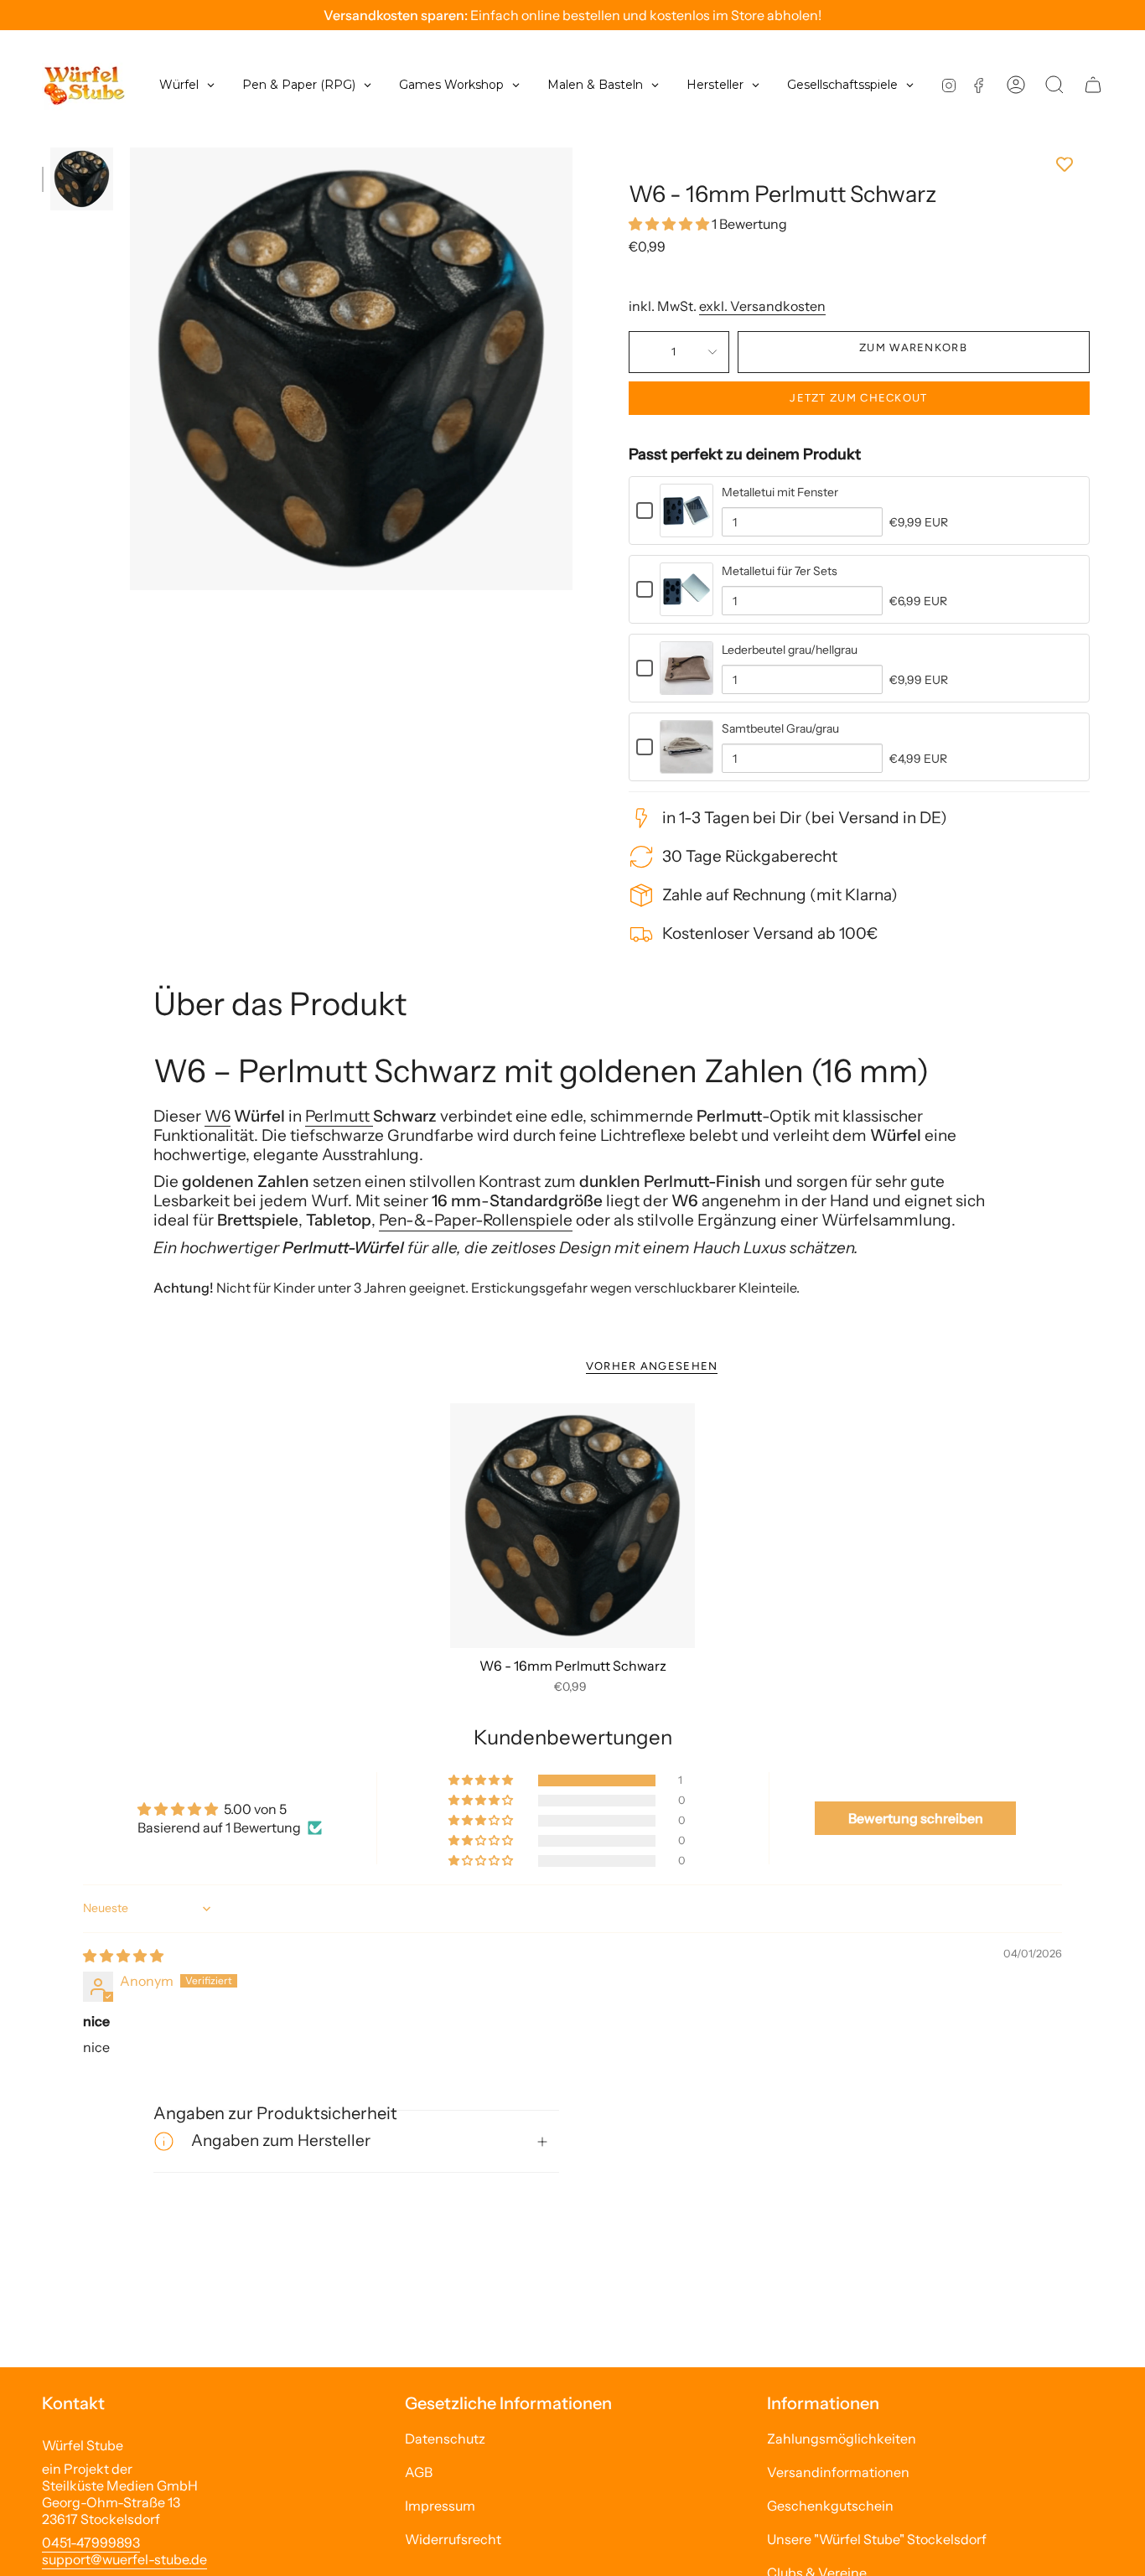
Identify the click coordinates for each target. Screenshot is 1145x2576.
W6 (218, 1116)
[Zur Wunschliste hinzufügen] (859, 164)
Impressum (440, 2506)
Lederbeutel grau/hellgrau (790, 650)
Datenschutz (445, 2439)
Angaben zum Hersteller (281, 2141)
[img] (123, 1956)
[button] (670, 224)
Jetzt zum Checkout (858, 398)
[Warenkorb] (1093, 85)
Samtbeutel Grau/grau (780, 728)
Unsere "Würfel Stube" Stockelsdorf (877, 2539)
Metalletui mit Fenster (780, 492)
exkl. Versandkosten (762, 306)
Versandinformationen (838, 2472)
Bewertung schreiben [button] (916, 1818)
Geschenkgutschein (830, 2506)
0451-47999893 (91, 2542)
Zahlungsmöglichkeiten (842, 2439)
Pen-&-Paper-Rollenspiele (476, 1220)
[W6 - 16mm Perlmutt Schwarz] (573, 1526)
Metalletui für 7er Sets (780, 571)
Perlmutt (339, 1116)
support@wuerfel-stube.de (124, 2559)
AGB (419, 2472)
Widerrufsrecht (453, 2539)
